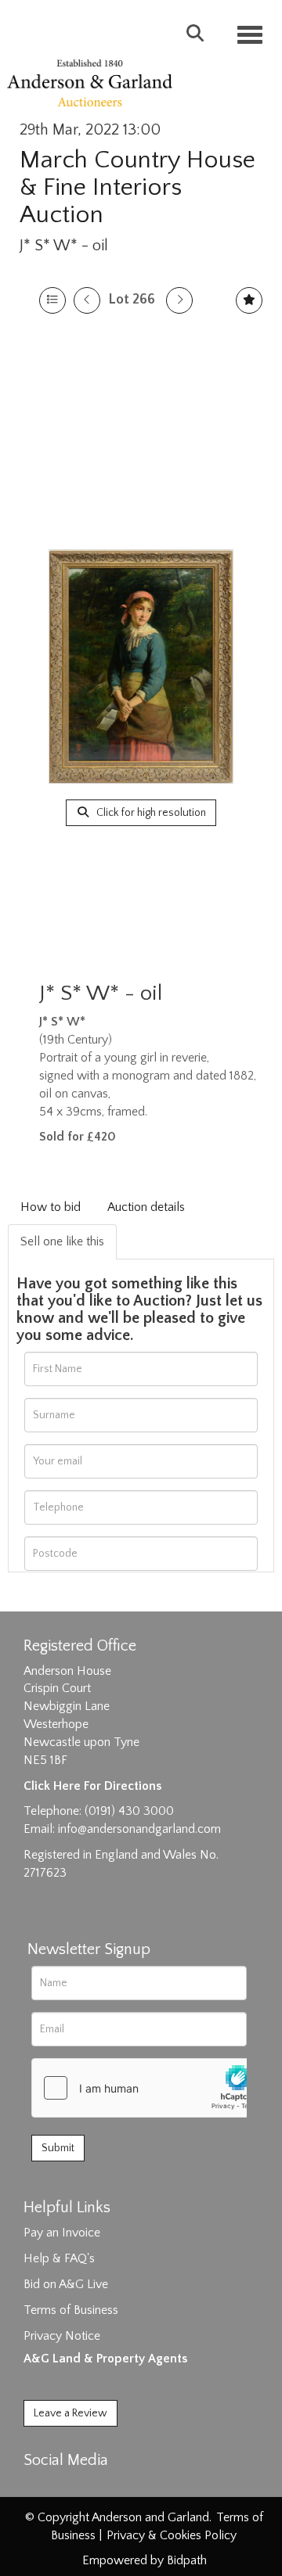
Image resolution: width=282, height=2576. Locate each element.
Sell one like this (62, 1241)
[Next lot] (179, 300)
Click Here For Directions (92, 1786)
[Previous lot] (87, 300)
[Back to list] (52, 300)
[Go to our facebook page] (38, 2488)
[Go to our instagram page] (103, 2488)
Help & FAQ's (59, 2258)
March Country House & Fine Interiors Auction (137, 187)
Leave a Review (70, 2413)
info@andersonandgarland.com (139, 1829)
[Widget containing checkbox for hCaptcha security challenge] (150, 2088)
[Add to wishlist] (249, 300)
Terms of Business (71, 2310)
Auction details (146, 1207)
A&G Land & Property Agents (105, 2359)
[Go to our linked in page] (71, 2488)
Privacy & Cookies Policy (172, 2535)
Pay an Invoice (62, 2233)
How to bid (51, 1207)
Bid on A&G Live (66, 2284)
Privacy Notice (62, 2336)
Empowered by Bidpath (145, 2560)
